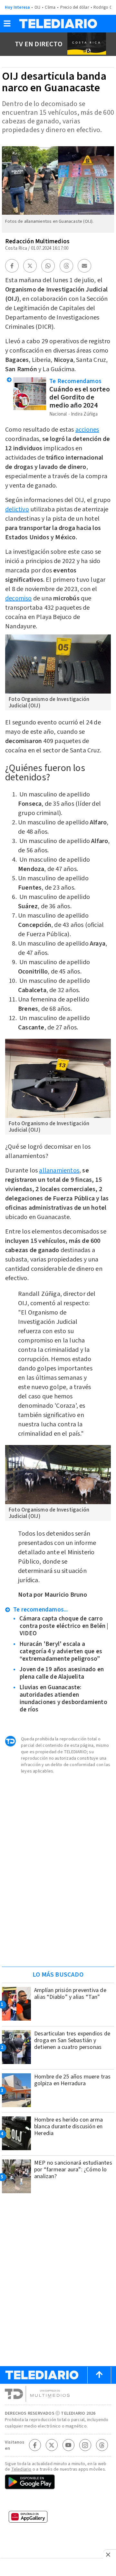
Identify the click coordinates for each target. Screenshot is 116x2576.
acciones (87, 430)
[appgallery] (58, 2519)
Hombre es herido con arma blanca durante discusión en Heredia (68, 2127)
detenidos (60, 1534)
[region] (58, 1921)
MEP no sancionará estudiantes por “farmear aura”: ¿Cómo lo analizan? (73, 2170)
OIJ (38, 7)
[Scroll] (99, 2375)
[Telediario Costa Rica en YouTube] (68, 2445)
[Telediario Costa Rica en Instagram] (85, 2445)
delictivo (17, 509)
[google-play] (58, 2482)
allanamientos (59, 1171)
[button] (7, 26)
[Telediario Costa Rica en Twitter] (52, 2445)
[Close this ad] (110, 2554)
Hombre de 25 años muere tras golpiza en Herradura (72, 2080)
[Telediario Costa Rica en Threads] (102, 2445)
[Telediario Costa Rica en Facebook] (35, 2445)
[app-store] (58, 2501)
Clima (50, 7)
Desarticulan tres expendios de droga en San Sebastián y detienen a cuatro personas (72, 2040)
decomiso (19, 598)
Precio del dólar (75, 7)
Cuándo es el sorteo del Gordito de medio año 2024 (80, 397)
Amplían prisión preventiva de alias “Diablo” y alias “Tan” (70, 1994)
